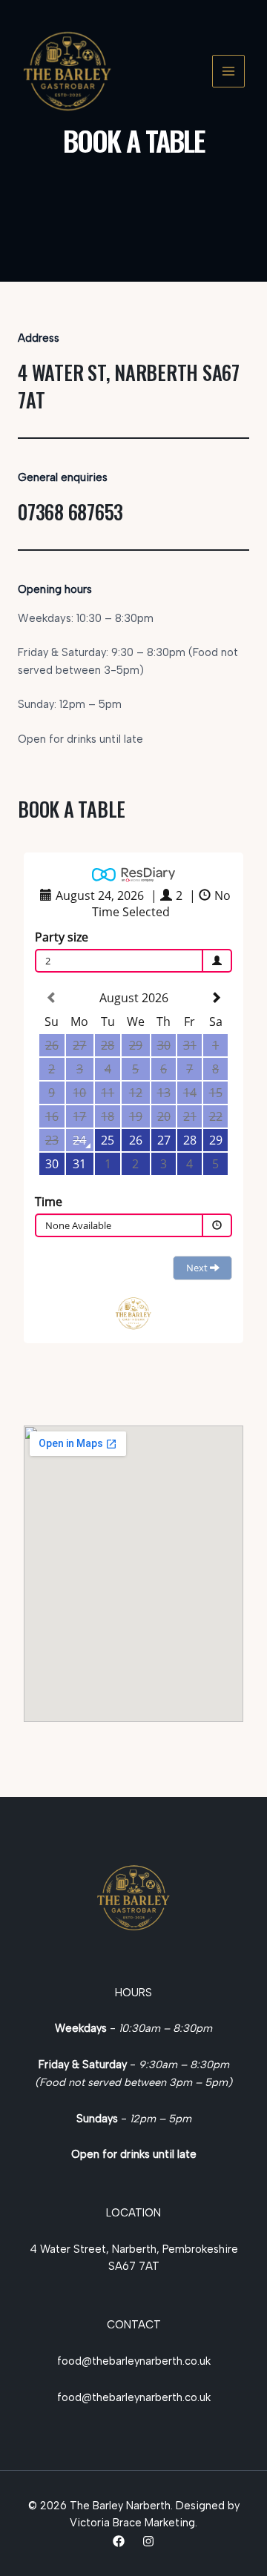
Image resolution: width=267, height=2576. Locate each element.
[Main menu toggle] (228, 71)
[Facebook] (119, 2541)
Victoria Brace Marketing (132, 2523)
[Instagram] (148, 2541)
